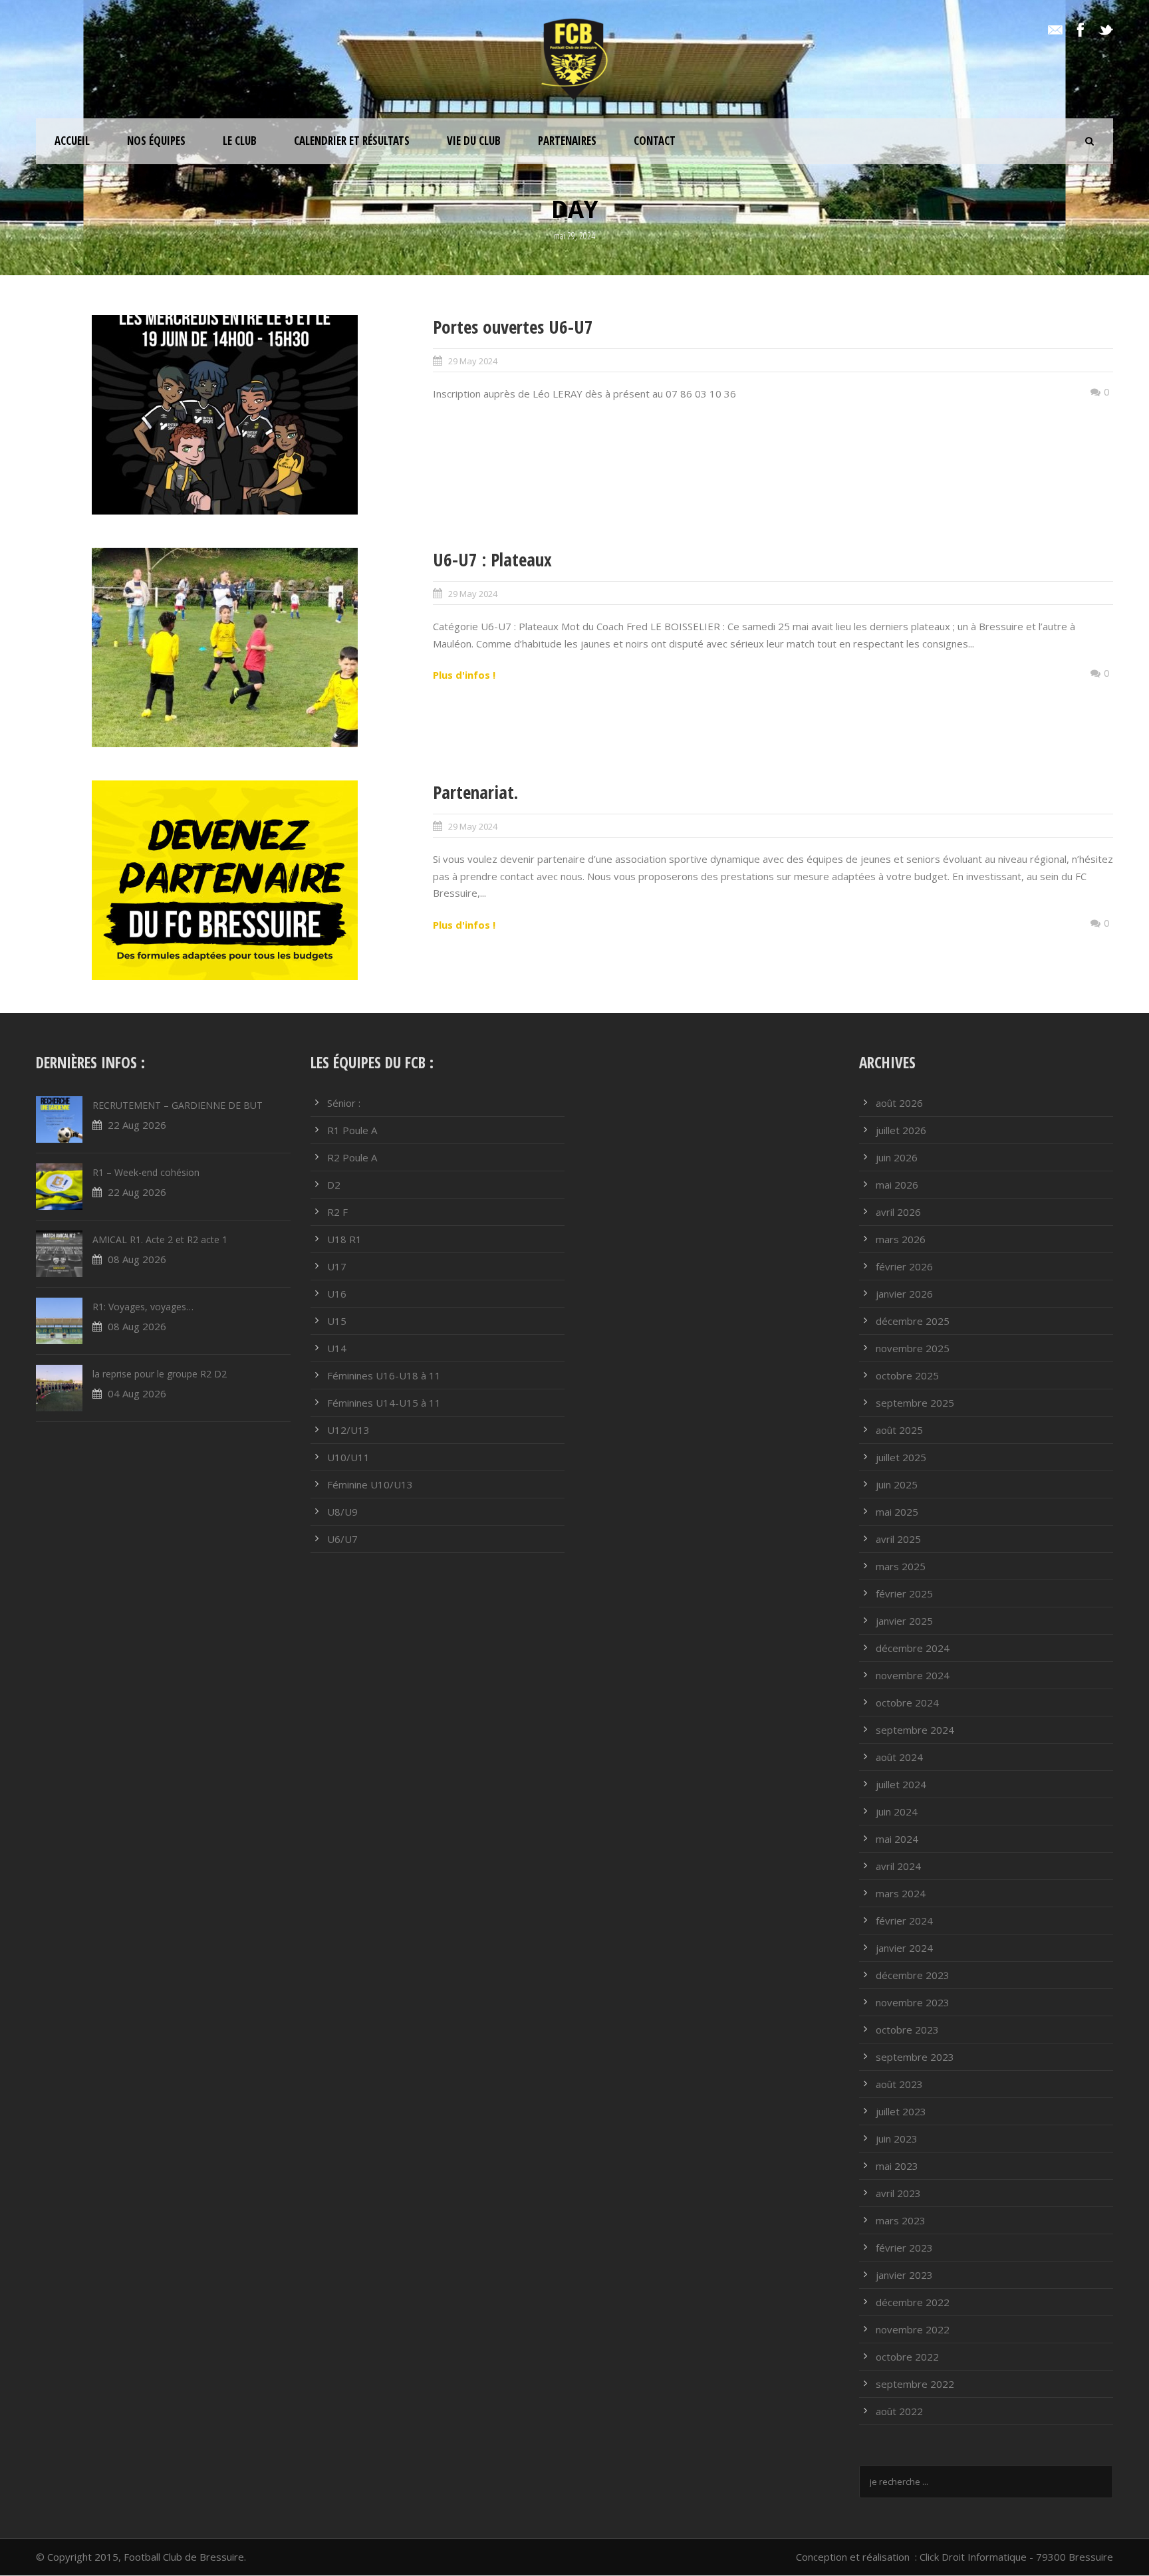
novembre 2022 (913, 2329)
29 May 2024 (473, 361)
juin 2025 (897, 1484)
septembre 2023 (915, 2057)
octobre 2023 (907, 2030)
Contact (655, 141)
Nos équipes (156, 141)
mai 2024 (897, 1839)
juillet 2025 (901, 1457)
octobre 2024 (907, 1702)
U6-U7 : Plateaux (492, 559)
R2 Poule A (352, 1157)
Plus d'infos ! (464, 675)
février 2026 (904, 1266)
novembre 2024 (913, 1675)
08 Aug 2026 (137, 1259)
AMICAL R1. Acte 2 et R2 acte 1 (160, 1239)
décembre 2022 (913, 2302)
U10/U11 (348, 1457)
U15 (337, 1321)
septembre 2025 (915, 1403)
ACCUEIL (72, 141)
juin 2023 (897, 2139)
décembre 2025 (913, 1321)
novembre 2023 (913, 2002)
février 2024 (904, 1921)
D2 (334, 1185)
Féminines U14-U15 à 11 (384, 1403)
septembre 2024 (915, 1730)
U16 (337, 1294)
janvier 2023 (904, 2275)
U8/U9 (342, 1512)
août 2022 (899, 2411)
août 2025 (899, 1430)
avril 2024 (898, 1866)
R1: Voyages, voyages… (143, 1307)
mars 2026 (901, 1239)
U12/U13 (348, 1430)
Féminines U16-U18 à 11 (384, 1375)
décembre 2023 (913, 1975)
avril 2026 (898, 1212)
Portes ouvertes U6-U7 (513, 327)
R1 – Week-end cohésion (146, 1172)
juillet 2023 (901, 2111)
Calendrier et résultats (352, 141)
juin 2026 (897, 1157)
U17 (337, 1266)
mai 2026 (897, 1185)
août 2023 (899, 2084)
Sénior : (344, 1103)
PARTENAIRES (567, 141)
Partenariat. (475, 792)
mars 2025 (901, 1566)
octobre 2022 (907, 2357)
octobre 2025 (907, 1375)
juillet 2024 (901, 1784)
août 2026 (899, 1103)
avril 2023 (898, 2193)
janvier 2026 (904, 1294)
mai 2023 (897, 2166)
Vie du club (474, 141)
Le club (240, 141)
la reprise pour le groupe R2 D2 (160, 1374)
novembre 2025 (913, 1348)
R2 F (337, 1212)
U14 (337, 1348)
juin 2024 (897, 1812)
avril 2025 (898, 1539)
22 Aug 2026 (137, 1125)
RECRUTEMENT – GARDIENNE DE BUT (178, 1105)
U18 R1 (344, 1239)
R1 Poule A (352, 1130)
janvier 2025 (904, 1621)
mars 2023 (901, 2220)
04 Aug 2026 (137, 1393)
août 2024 (899, 1757)
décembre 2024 (913, 1648)
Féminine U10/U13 (370, 1484)
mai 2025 (897, 1512)
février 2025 (904, 1593)
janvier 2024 (904, 1948)
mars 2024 (901, 1893)
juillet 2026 (901, 1130)
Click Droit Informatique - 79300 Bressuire (1016, 2557)
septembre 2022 (915, 2384)
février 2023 (904, 2248)
